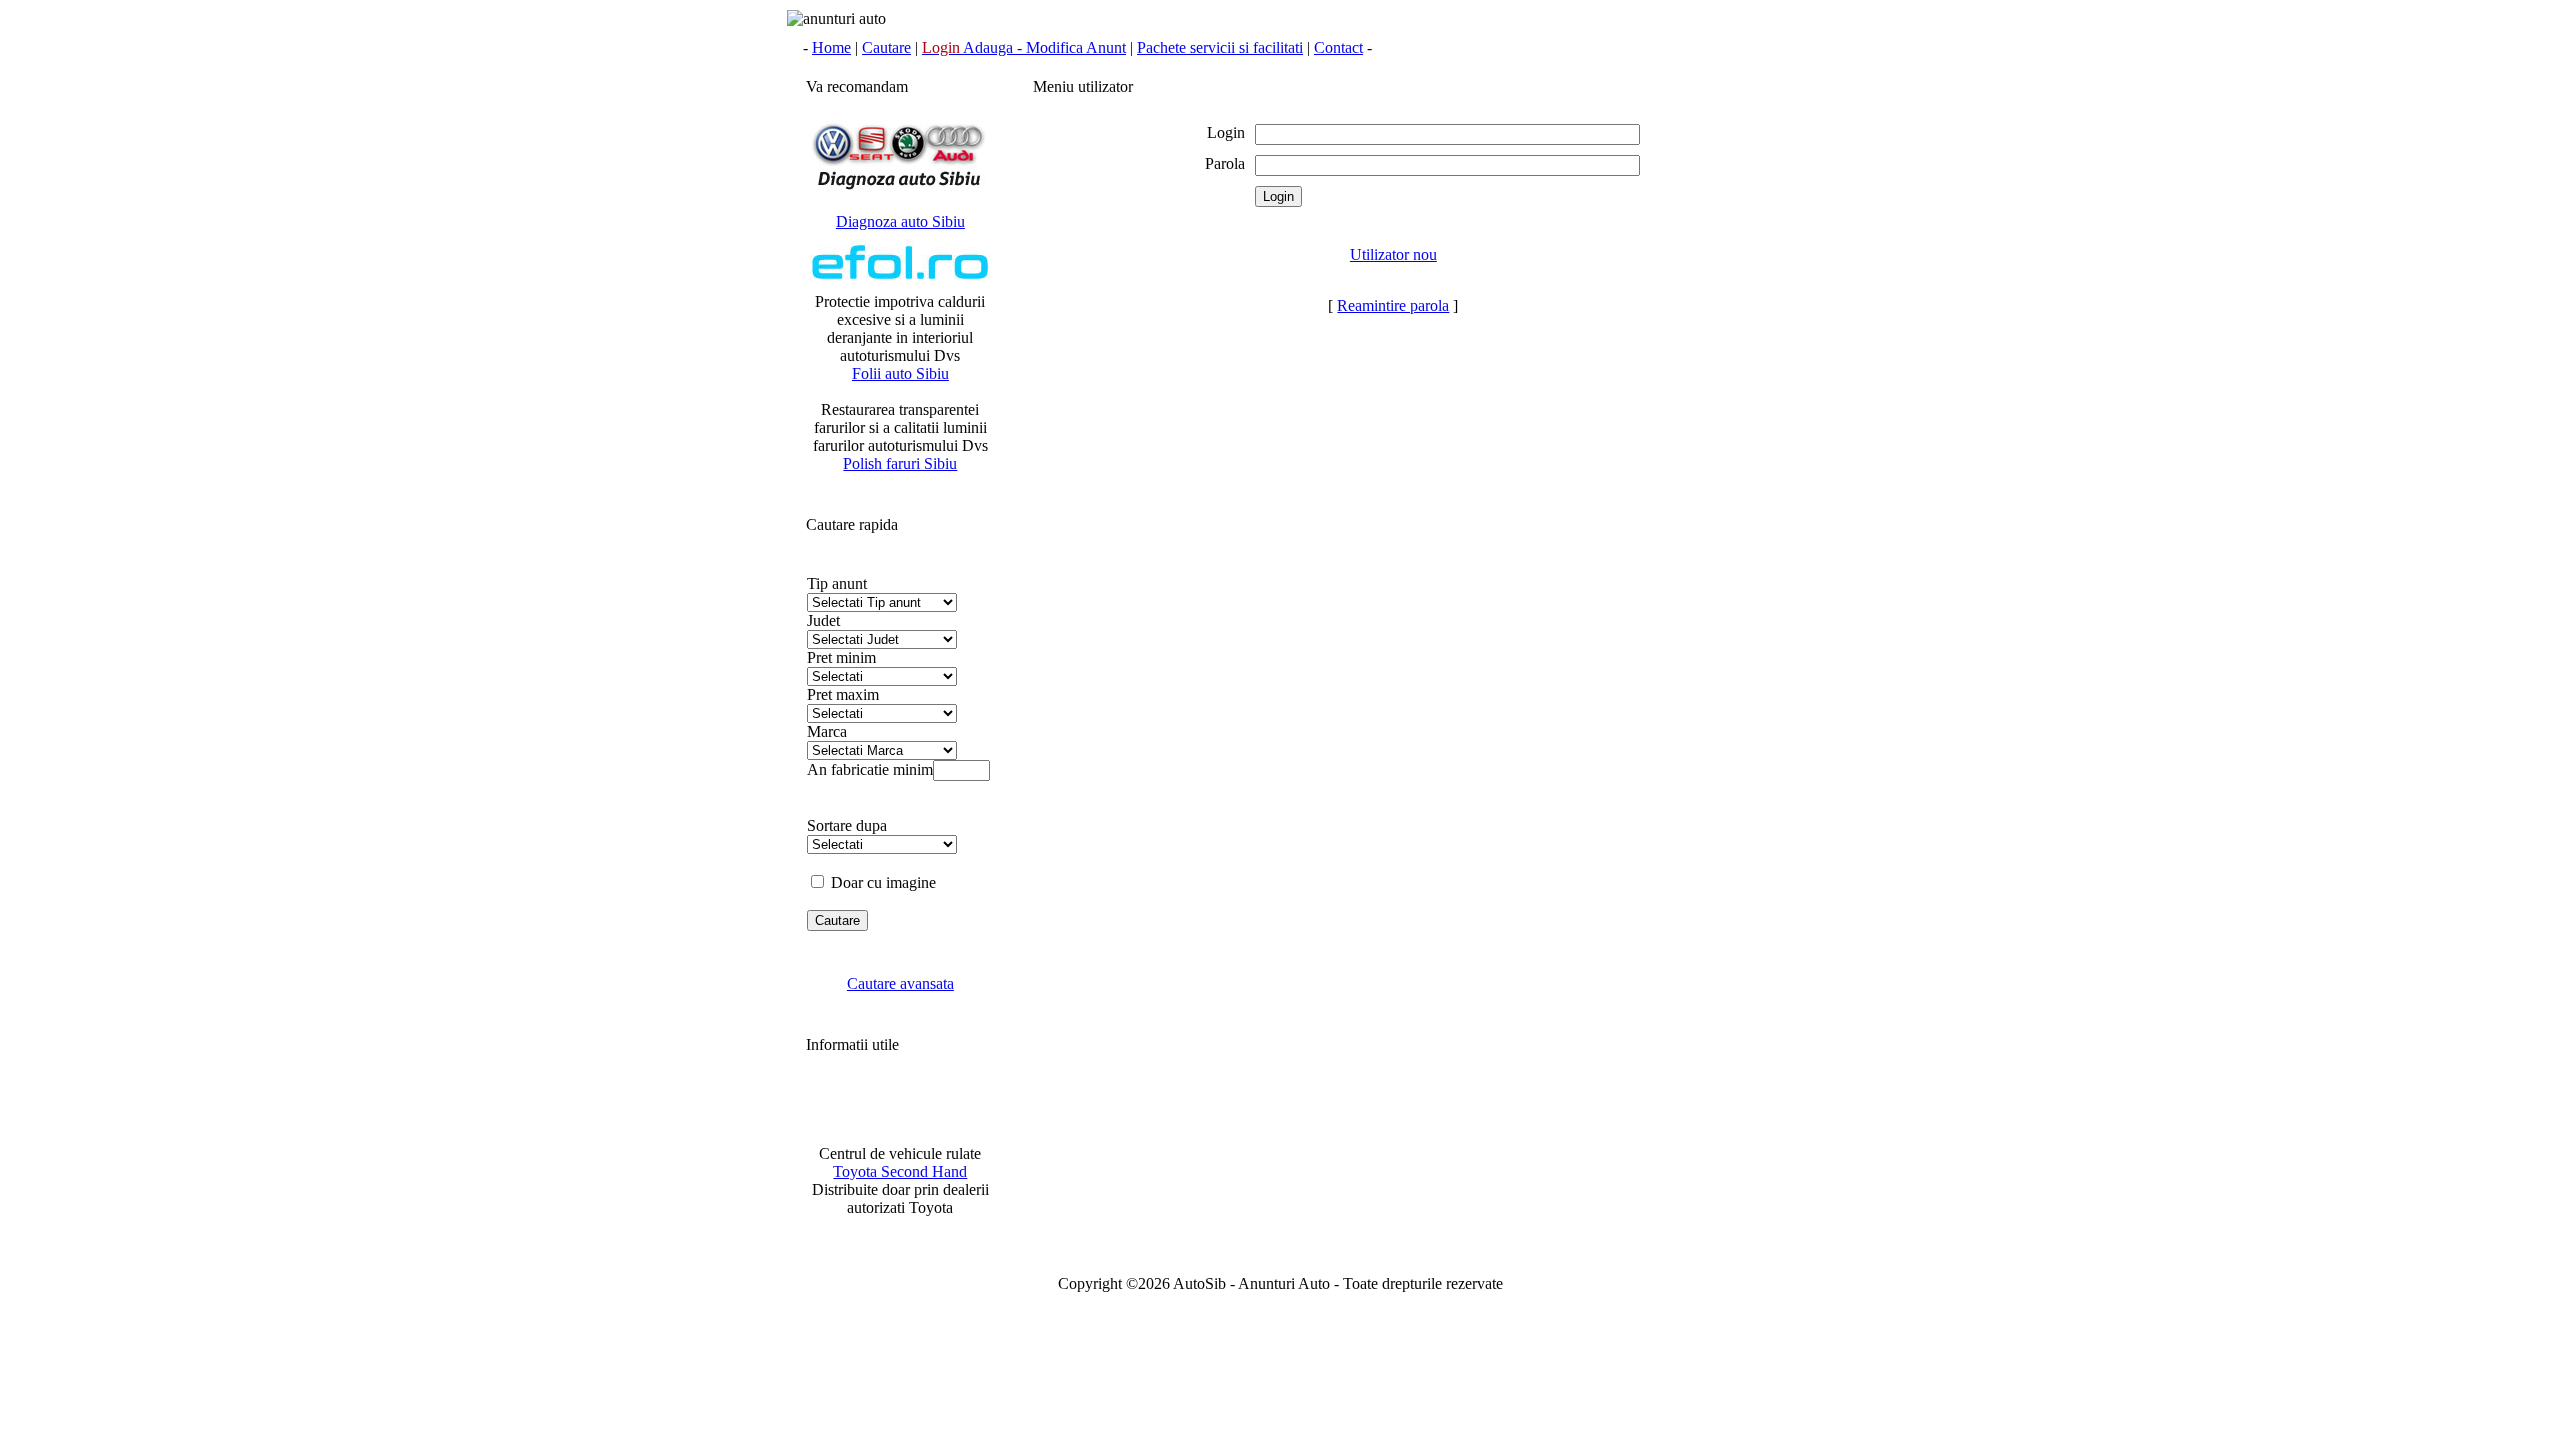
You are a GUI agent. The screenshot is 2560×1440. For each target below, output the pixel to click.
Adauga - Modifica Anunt (1024, 47)
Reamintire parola (1393, 305)
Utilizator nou (1393, 254)
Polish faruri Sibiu (900, 463)
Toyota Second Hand (900, 1171)
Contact (1338, 47)
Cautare (886, 47)
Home (831, 47)
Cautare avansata (900, 983)
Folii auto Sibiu (900, 373)
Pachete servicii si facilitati (1220, 47)
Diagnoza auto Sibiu (900, 221)
